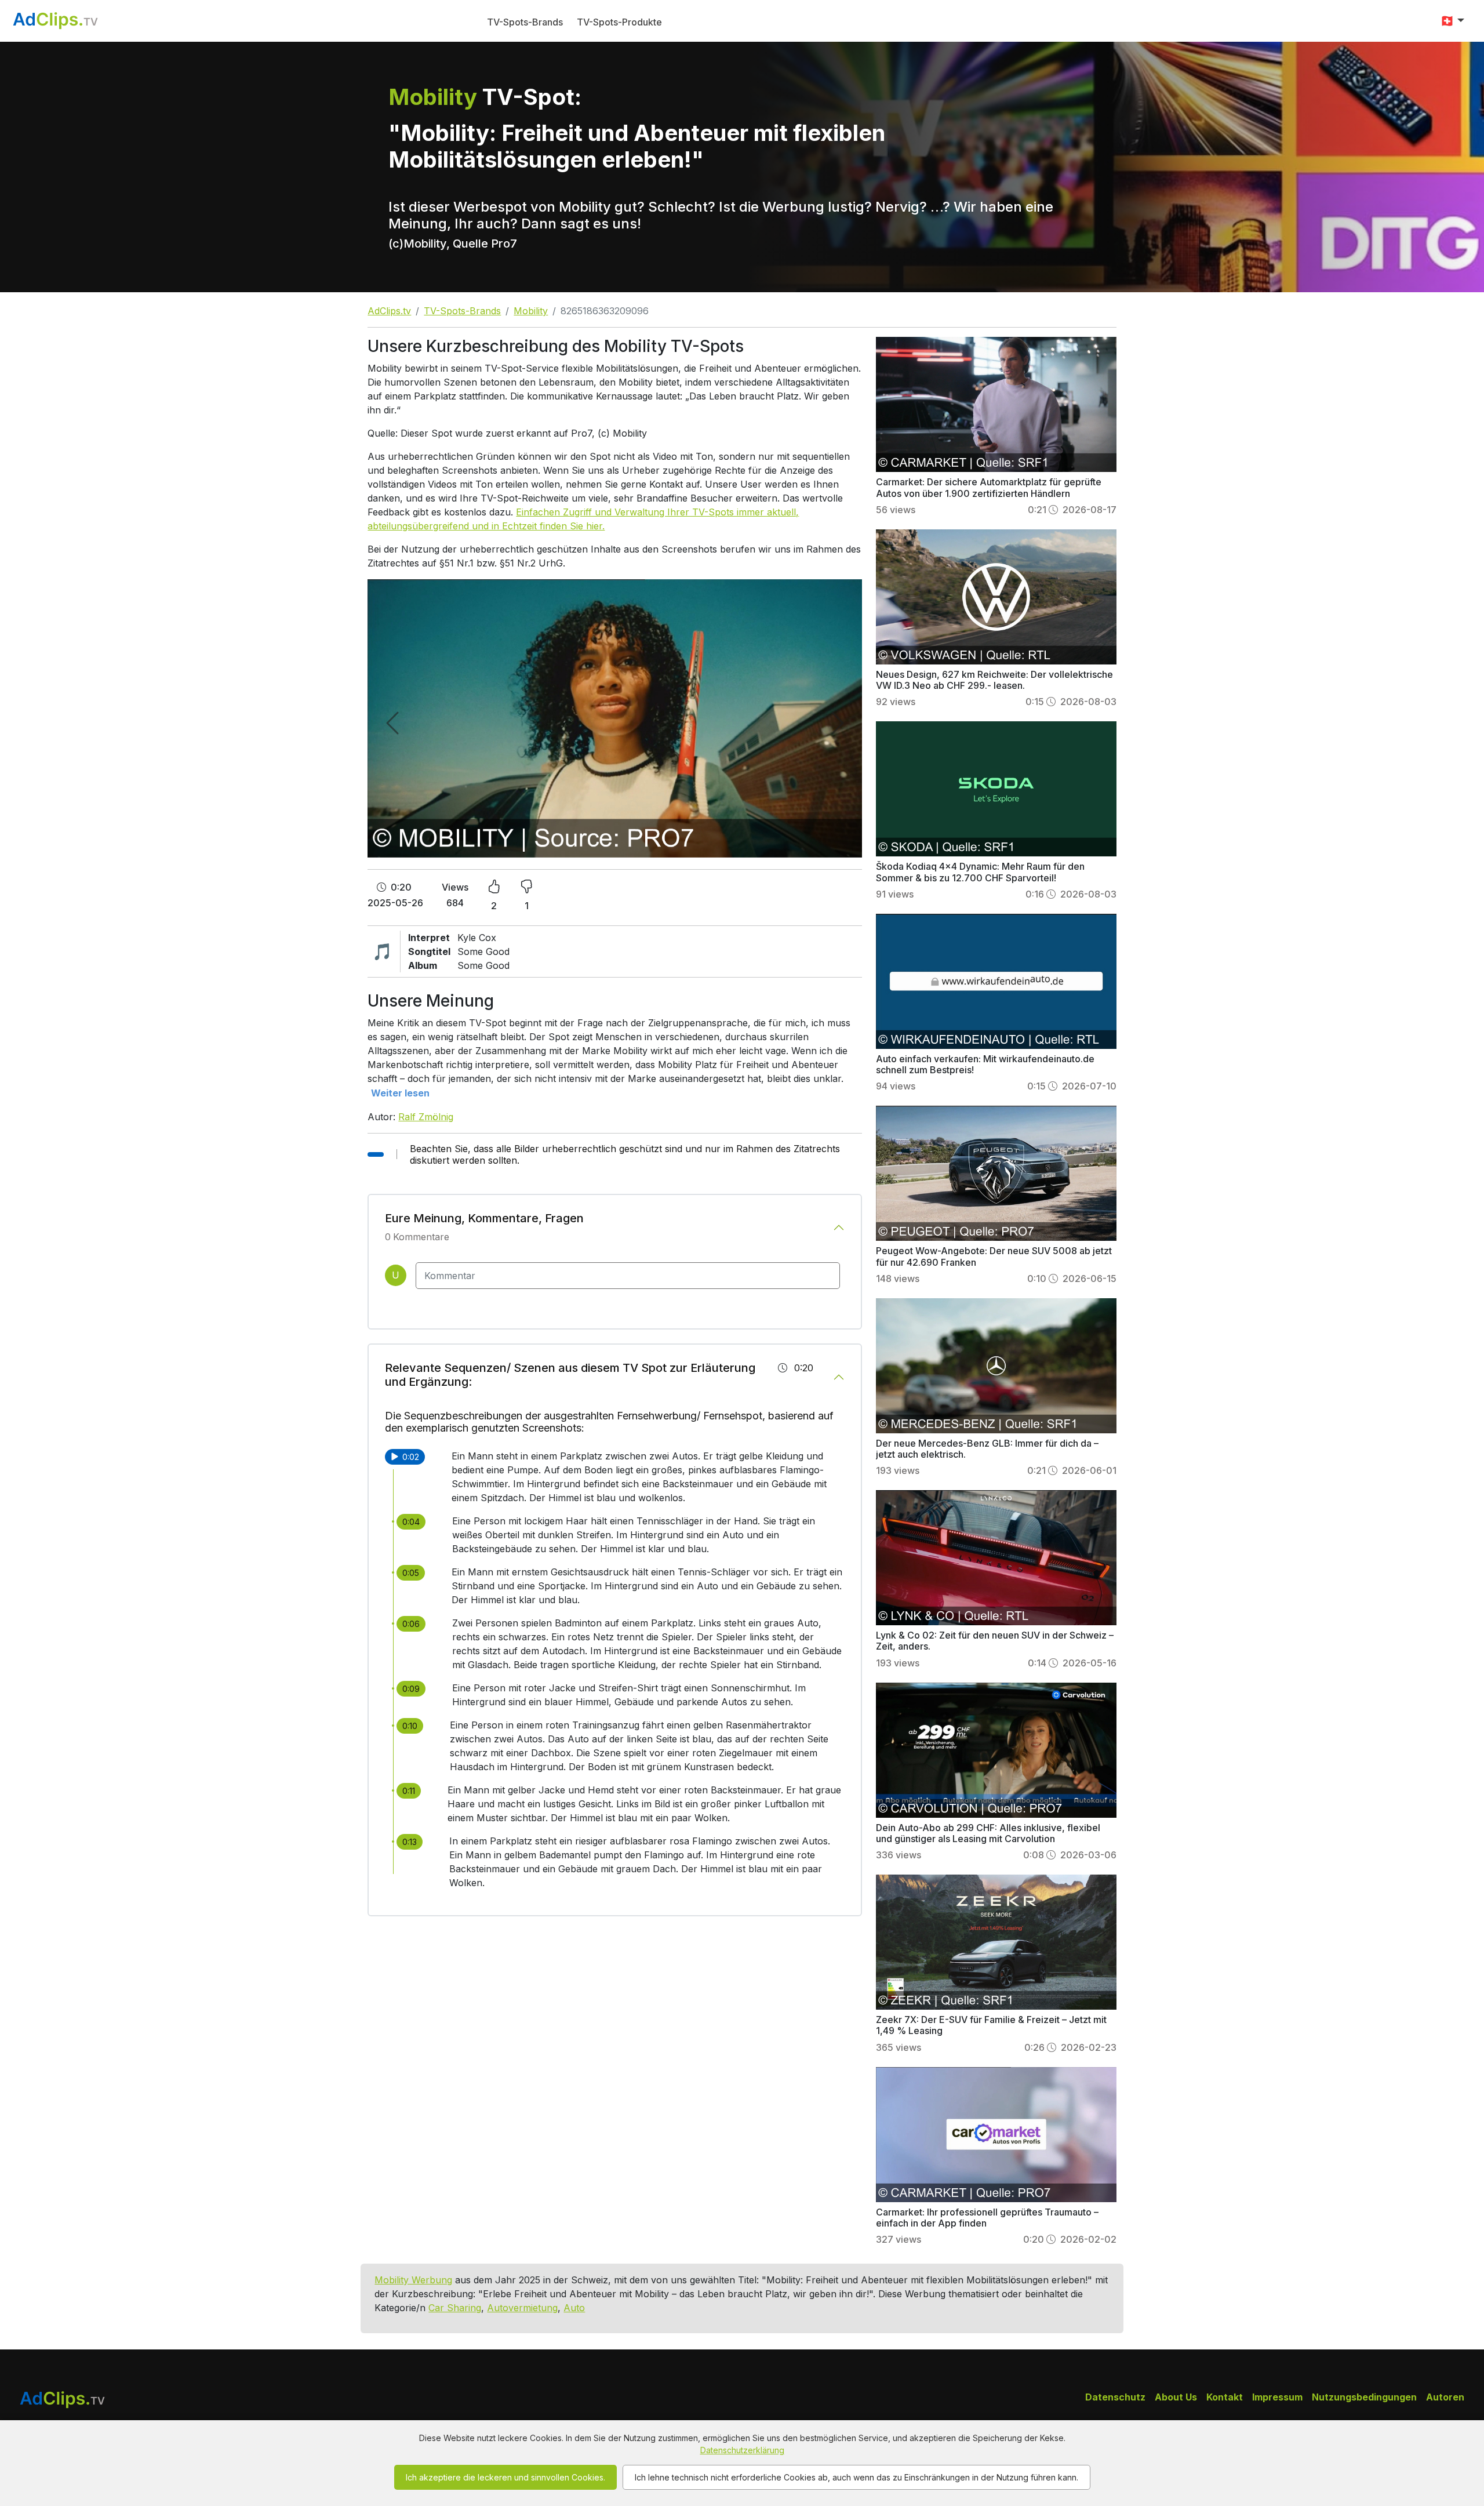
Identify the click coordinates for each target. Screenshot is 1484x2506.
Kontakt (1225, 2397)
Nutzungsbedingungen (1364, 2397)
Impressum (1277, 2397)
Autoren (1445, 2397)
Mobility (531, 311)
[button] (1452, 21)
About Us (1176, 2397)
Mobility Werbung (413, 2280)
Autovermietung (522, 2308)
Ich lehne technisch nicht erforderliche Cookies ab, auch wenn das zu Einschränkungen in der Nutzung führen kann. (856, 2477)
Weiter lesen (400, 1093)
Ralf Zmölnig (426, 1117)
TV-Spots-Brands (525, 22)
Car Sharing (455, 2308)
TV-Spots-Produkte (619, 22)
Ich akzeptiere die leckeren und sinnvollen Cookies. (505, 2477)
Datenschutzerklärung (742, 2450)
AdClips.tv (389, 311)
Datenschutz (1115, 2397)
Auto (574, 2308)
